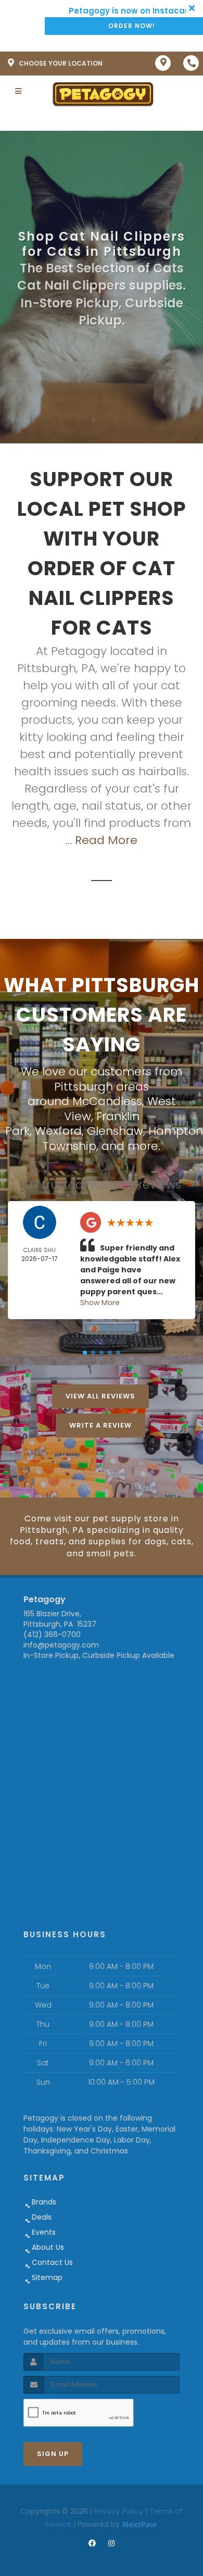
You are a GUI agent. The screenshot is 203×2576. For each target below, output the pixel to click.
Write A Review (100, 1425)
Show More (100, 1303)
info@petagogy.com (61, 1645)
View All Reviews (100, 1396)
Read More (106, 840)
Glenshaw (115, 1131)
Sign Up (53, 2454)
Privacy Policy (119, 2511)
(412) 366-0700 (52, 1634)
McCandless (107, 1101)
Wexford (58, 1131)
